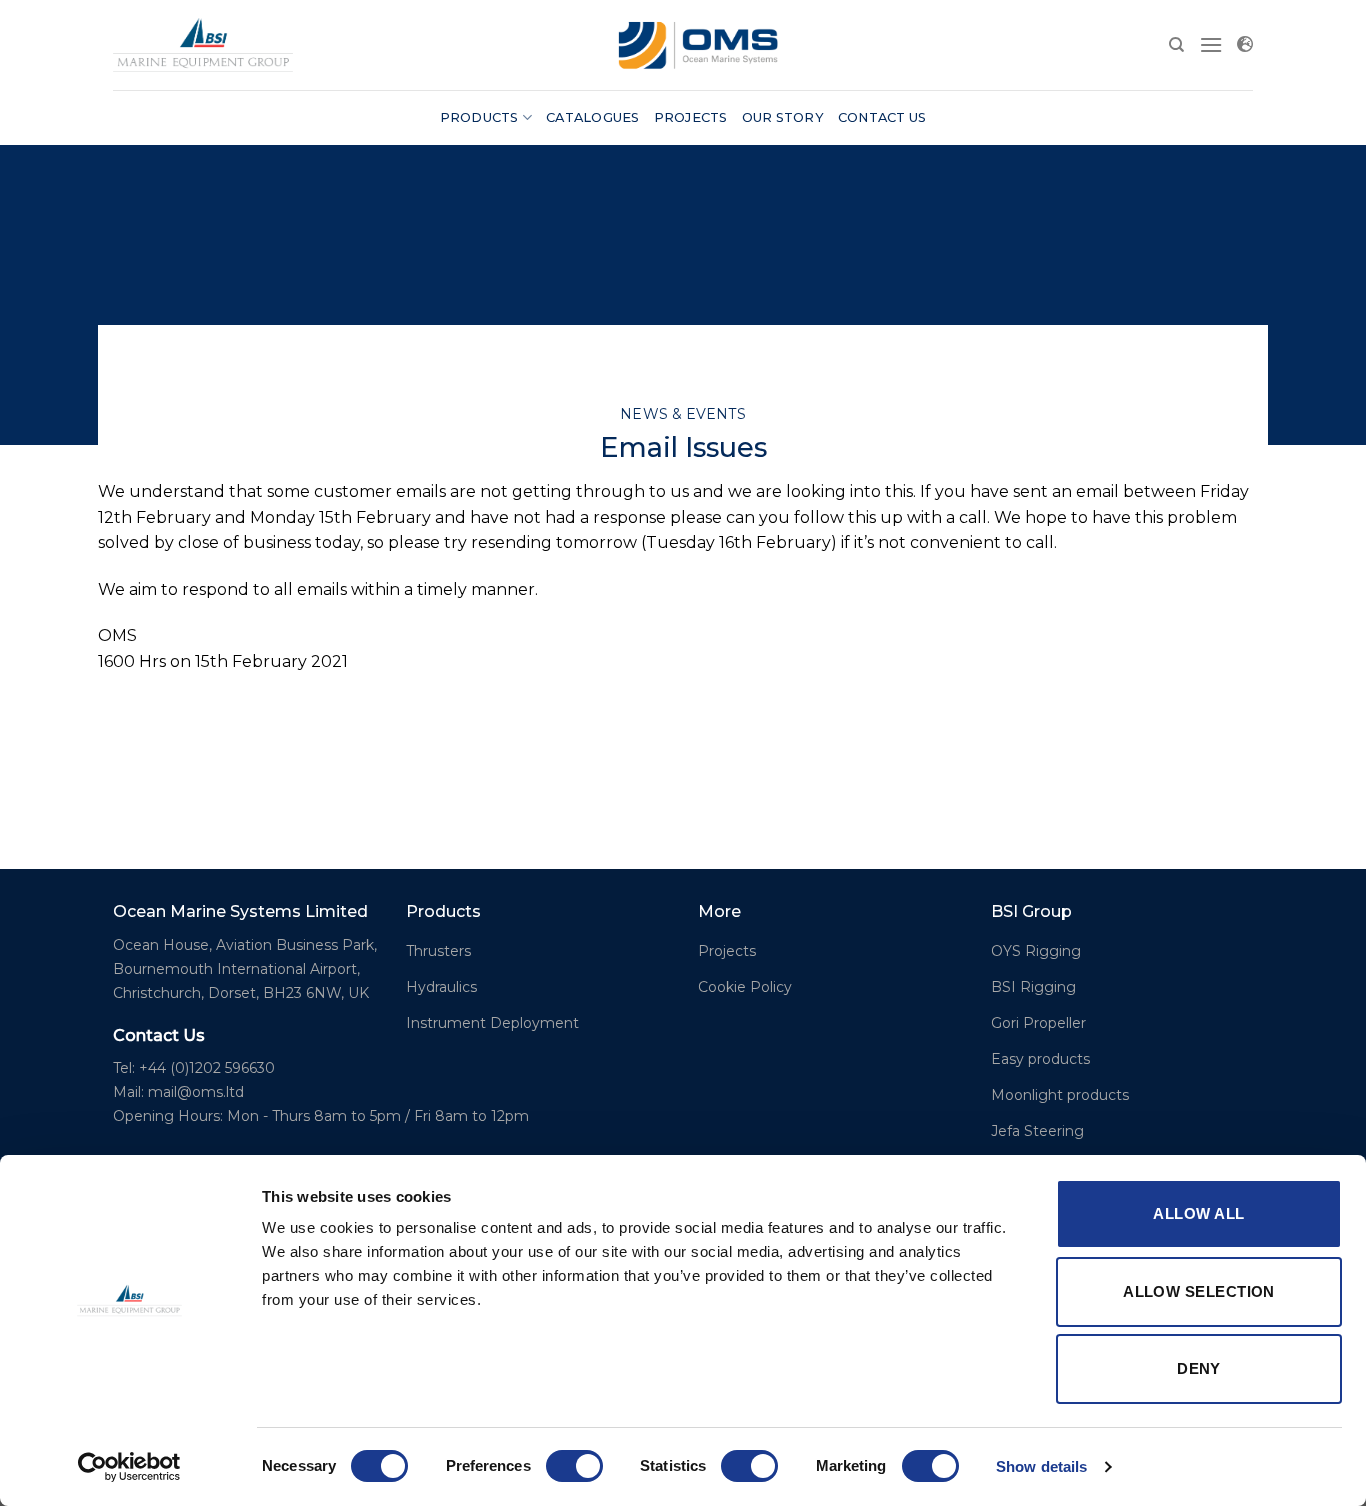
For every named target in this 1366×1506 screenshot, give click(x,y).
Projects (691, 117)
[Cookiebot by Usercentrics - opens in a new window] (129, 1467)
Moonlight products (1060, 1095)
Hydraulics (441, 987)
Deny (1199, 1368)
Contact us (882, 117)
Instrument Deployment (492, 1023)
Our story (783, 117)
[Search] (1176, 45)
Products (479, 117)
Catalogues (593, 117)
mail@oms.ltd (196, 1092)
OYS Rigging (1036, 951)
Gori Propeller (1038, 1023)
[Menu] (1211, 44)
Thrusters (438, 951)
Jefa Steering (1037, 1131)
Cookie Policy (745, 987)
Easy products (1040, 1059)
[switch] (574, 1466)
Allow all (1198, 1213)
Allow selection (1199, 1291)
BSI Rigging (1033, 987)
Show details (1041, 1466)
